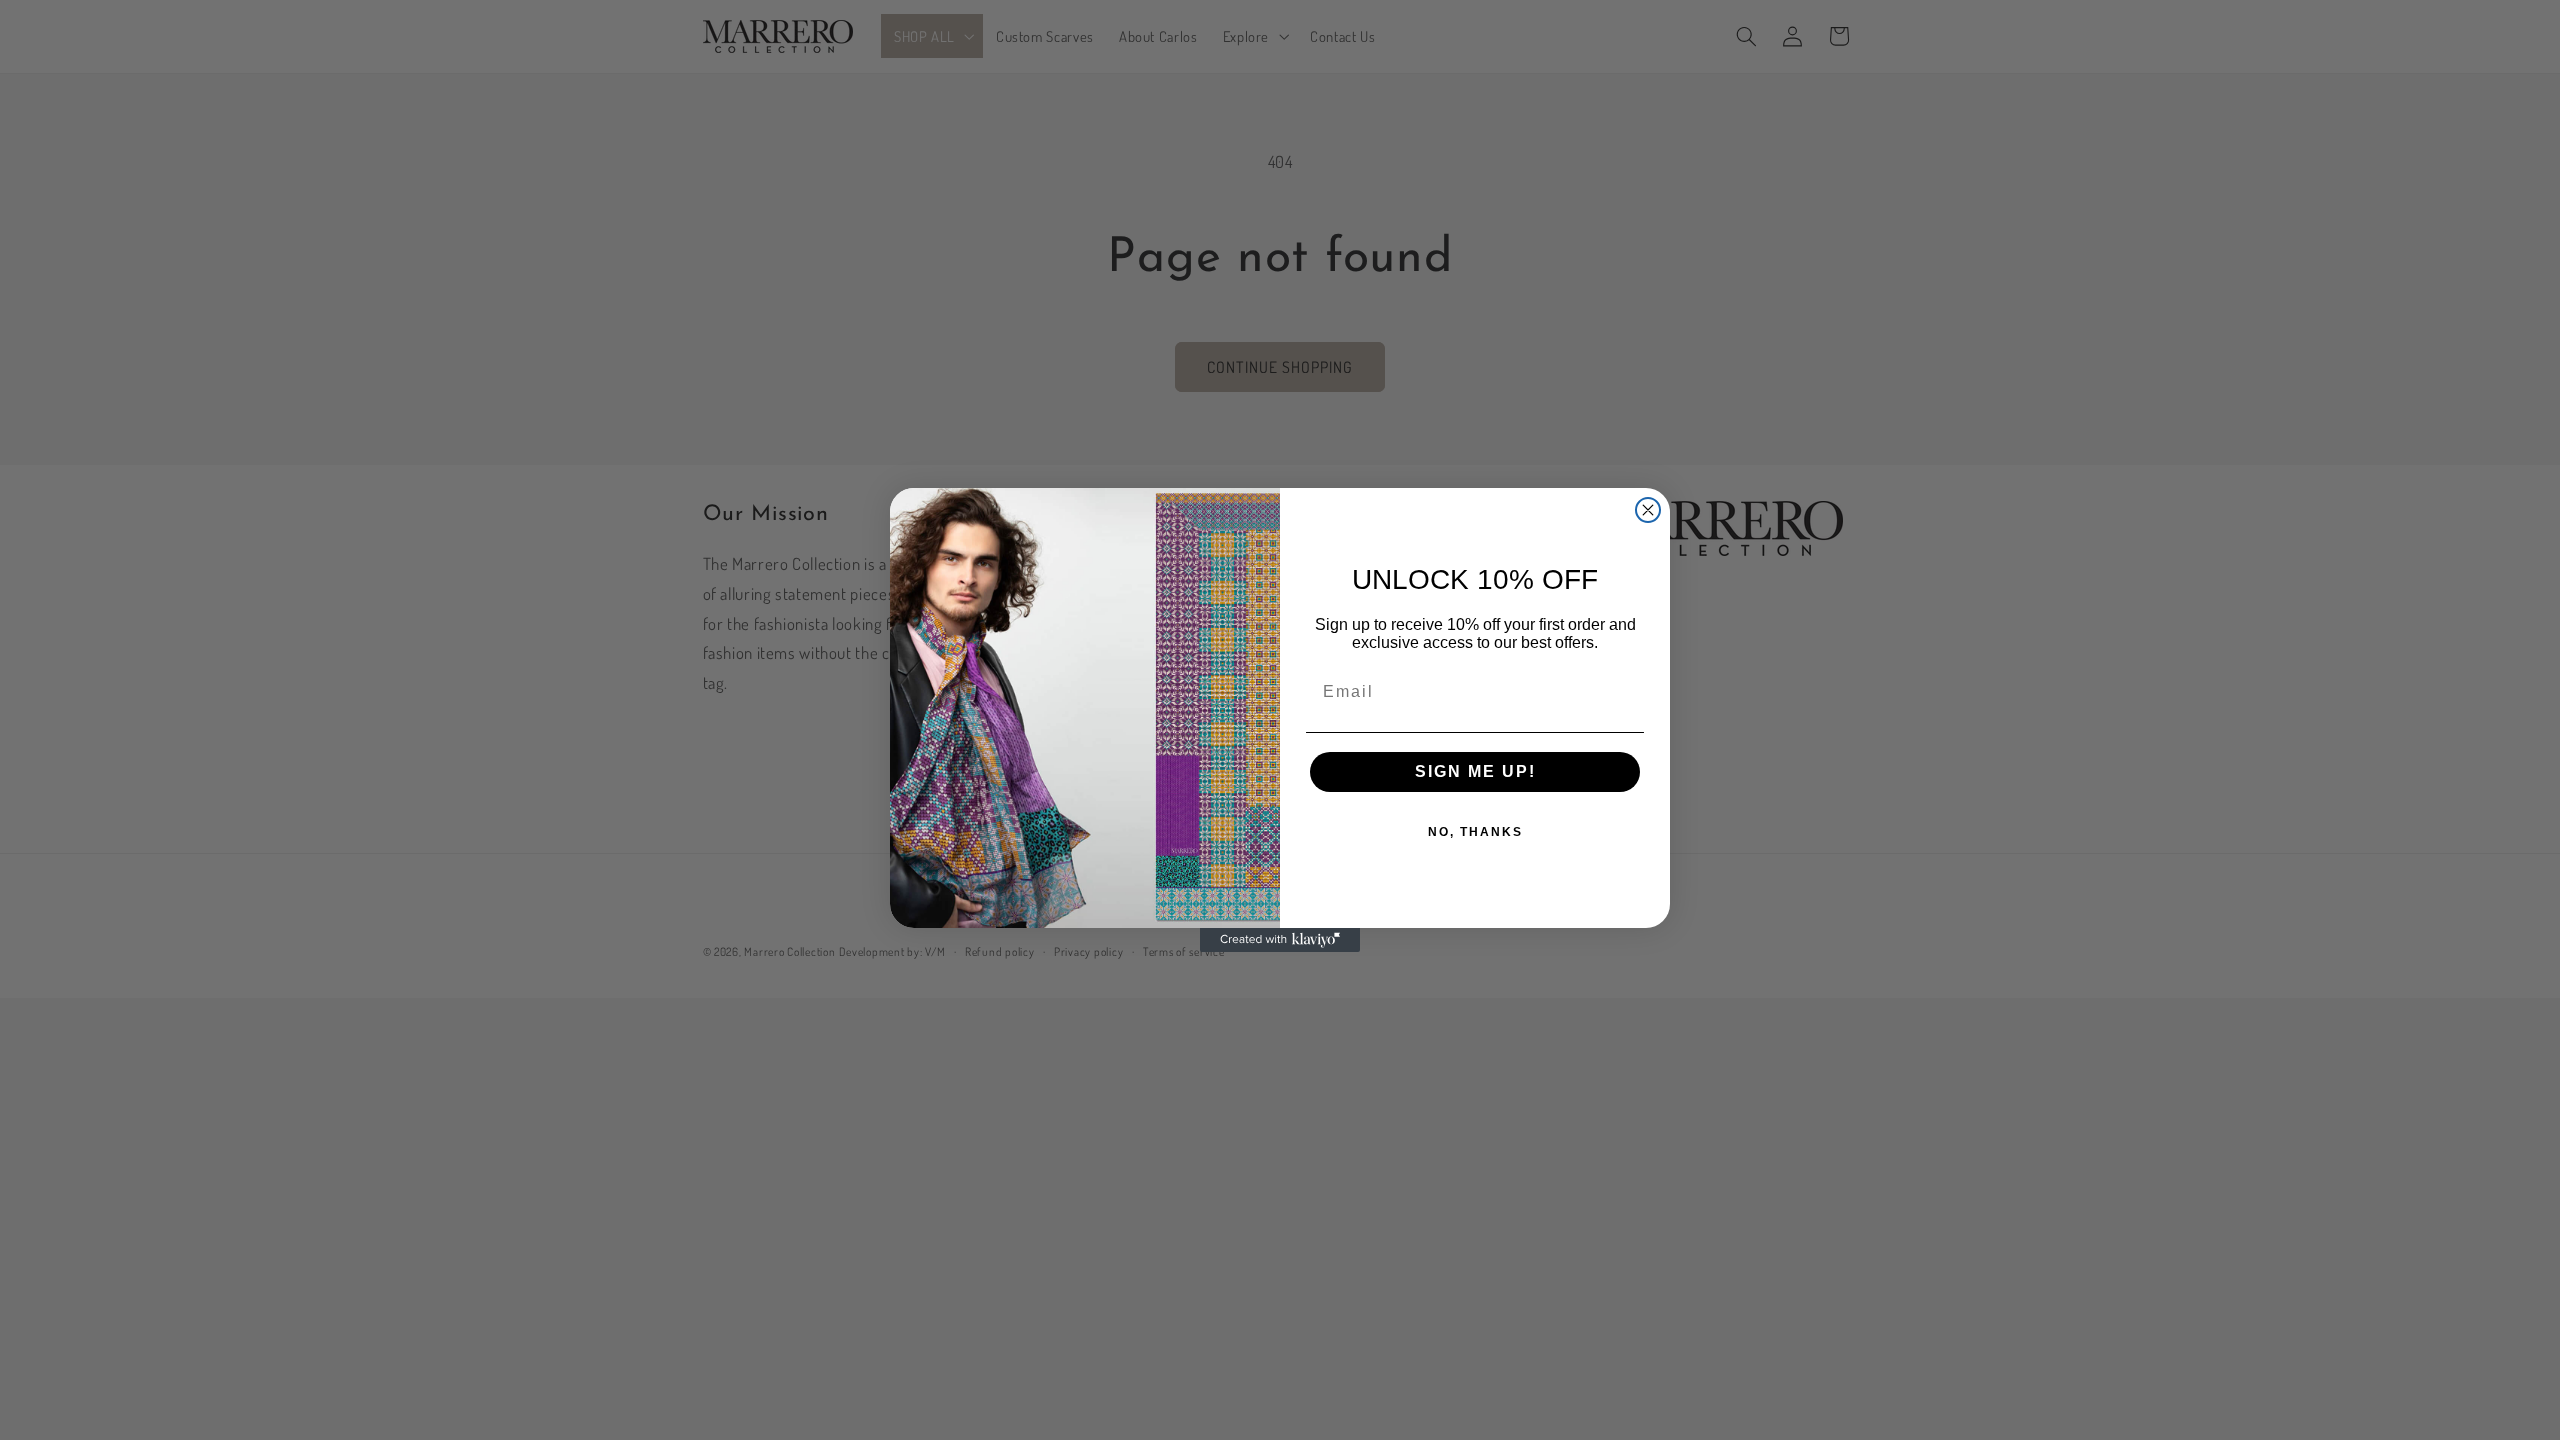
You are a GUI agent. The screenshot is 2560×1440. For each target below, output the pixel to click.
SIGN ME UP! (1475, 771)
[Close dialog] (1648, 510)
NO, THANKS (1475, 832)
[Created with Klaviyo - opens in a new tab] (1280, 940)
